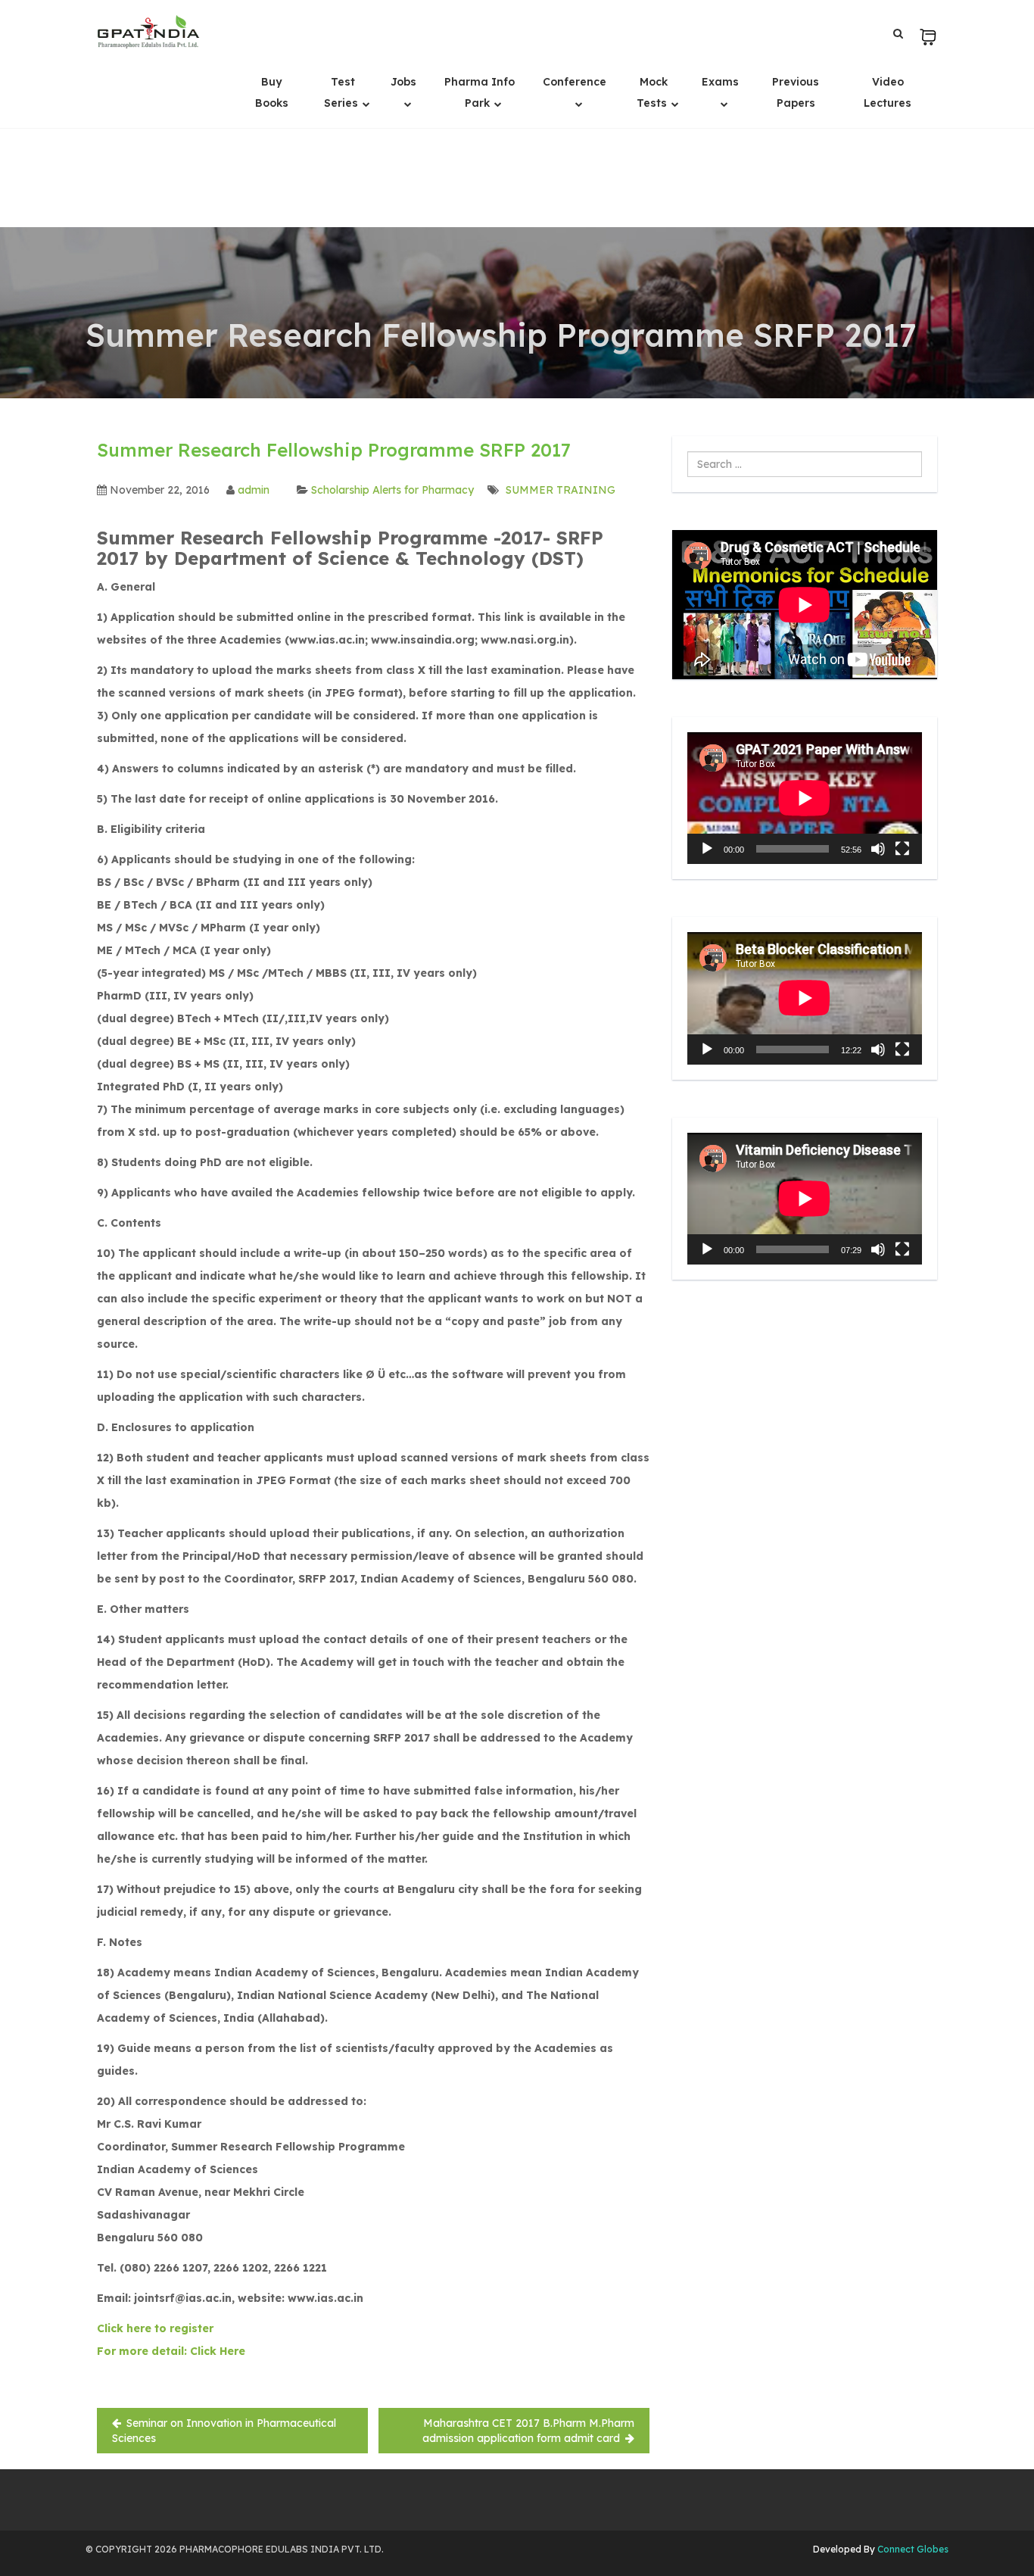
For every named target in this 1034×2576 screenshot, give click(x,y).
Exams (720, 82)
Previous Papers (796, 92)
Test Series (343, 92)
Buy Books (272, 92)
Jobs (403, 82)
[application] (805, 798)
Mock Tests (653, 92)
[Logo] (148, 32)
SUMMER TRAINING (561, 490)
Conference (575, 82)
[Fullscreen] (902, 849)
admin (254, 490)
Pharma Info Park (480, 92)
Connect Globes (912, 2549)
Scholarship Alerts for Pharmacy (392, 490)
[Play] (707, 849)
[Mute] (878, 849)
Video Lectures (888, 92)
